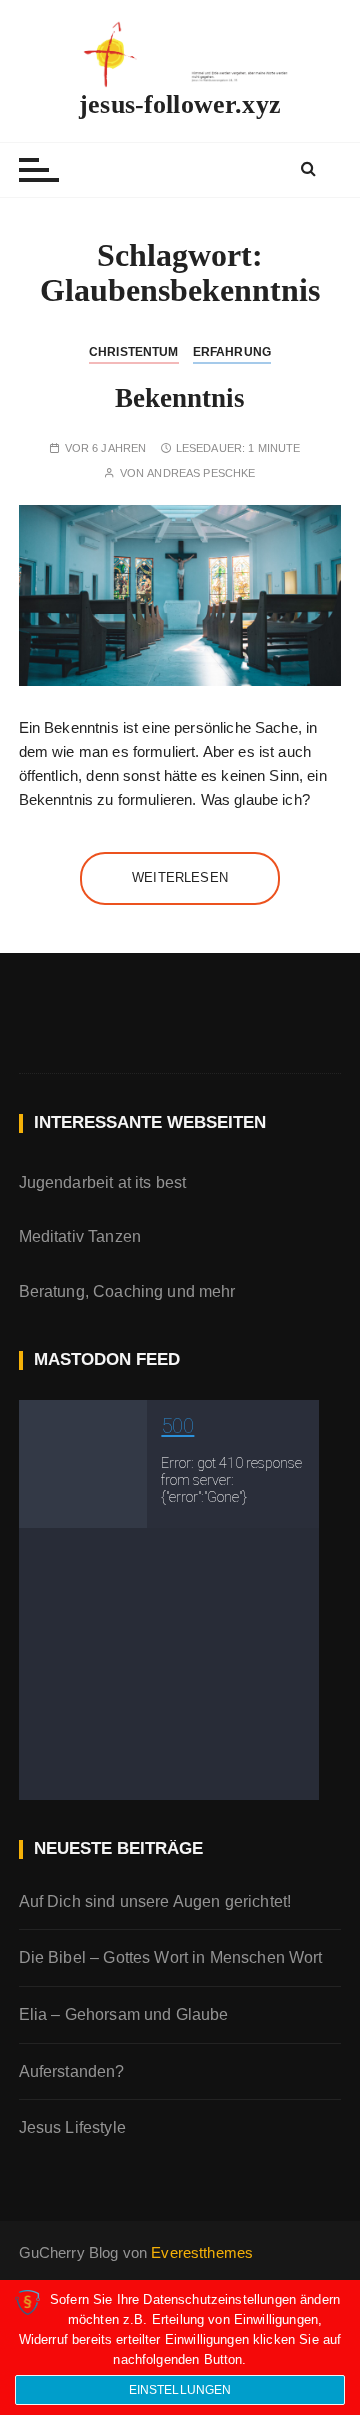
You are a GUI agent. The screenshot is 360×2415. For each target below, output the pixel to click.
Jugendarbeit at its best (103, 1182)
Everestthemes (202, 2252)
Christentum (134, 352)
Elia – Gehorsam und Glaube (124, 2014)
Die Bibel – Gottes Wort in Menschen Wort (171, 1957)
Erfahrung (232, 352)
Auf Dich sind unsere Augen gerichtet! (155, 1901)
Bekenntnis (180, 398)
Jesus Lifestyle (72, 2127)
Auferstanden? (72, 2071)
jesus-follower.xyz (180, 104)
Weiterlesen (180, 877)
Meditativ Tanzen (80, 1236)
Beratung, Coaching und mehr (127, 1291)
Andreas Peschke (201, 473)
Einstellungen (180, 2390)
